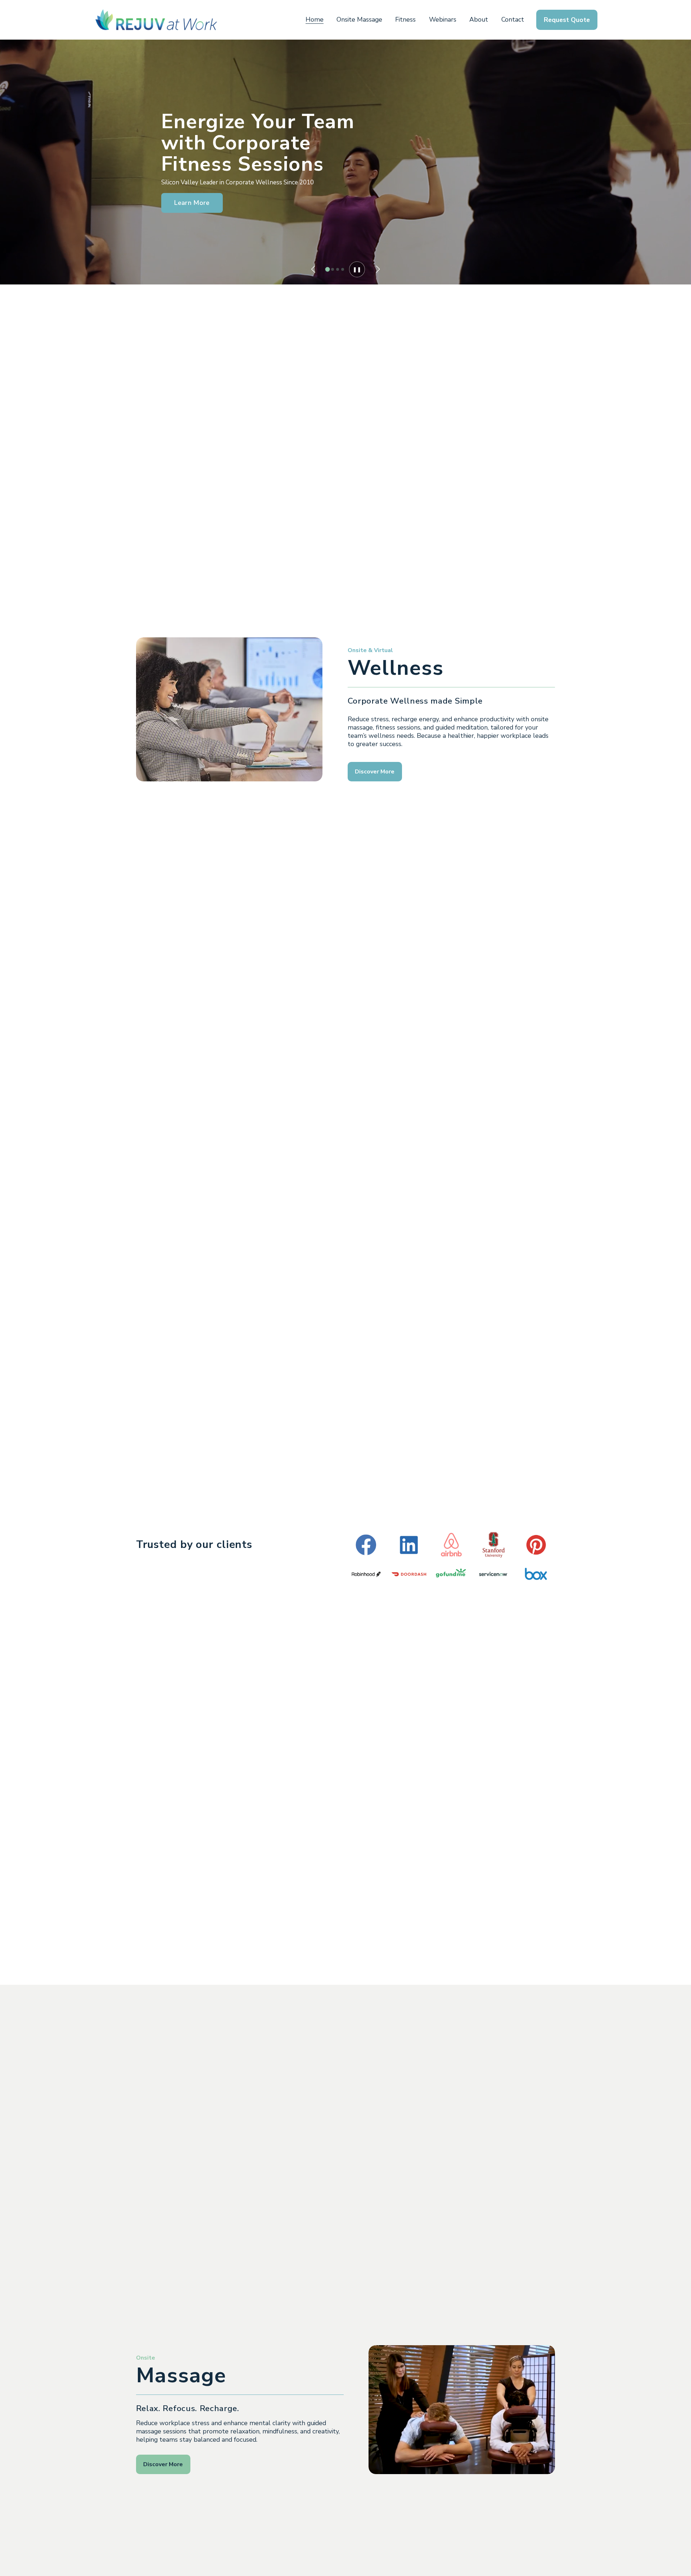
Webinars (443, 19)
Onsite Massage (359, 19)
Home (315, 19)
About (479, 19)
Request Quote (567, 20)
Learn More (192, 203)
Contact (513, 19)
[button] (313, 269)
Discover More (375, 772)
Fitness (405, 19)
